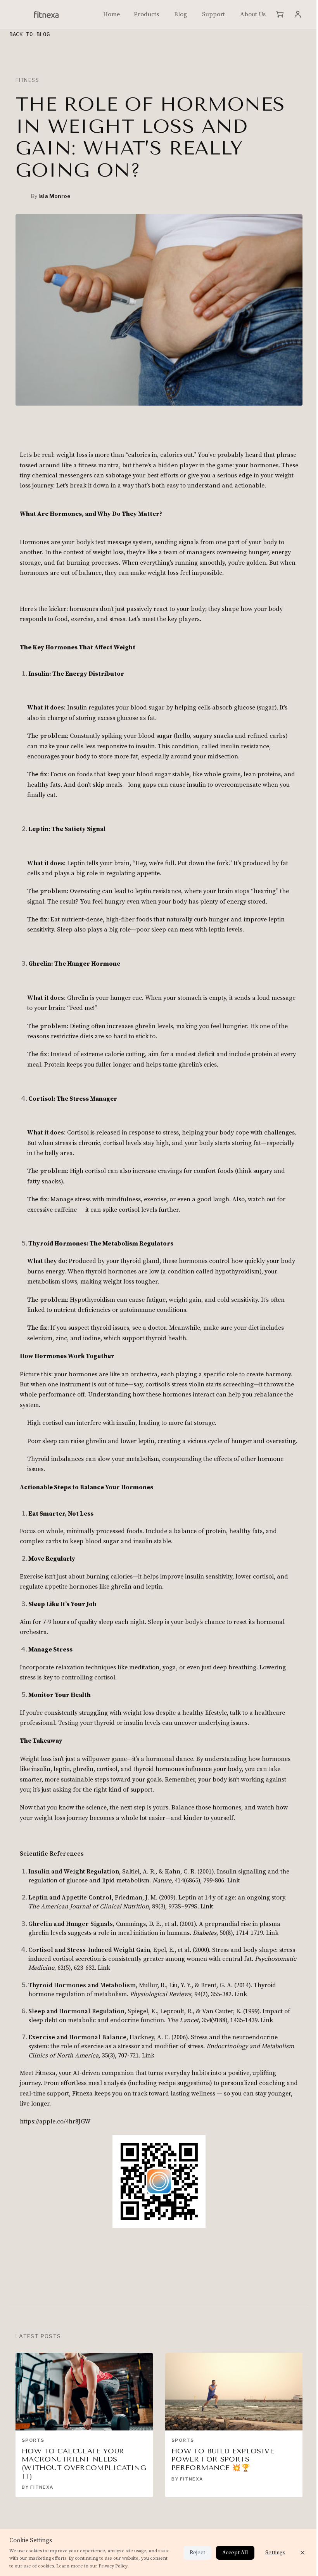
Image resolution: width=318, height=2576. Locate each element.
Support (213, 14)
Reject (197, 2553)
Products (146, 14)
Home (111, 14)
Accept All (235, 2553)
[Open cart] (280, 14)
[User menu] (298, 14)
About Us (253, 14)
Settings (275, 2553)
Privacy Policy (113, 2566)
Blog (181, 14)
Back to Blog (29, 34)
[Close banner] (302, 2553)
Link (233, 1880)
